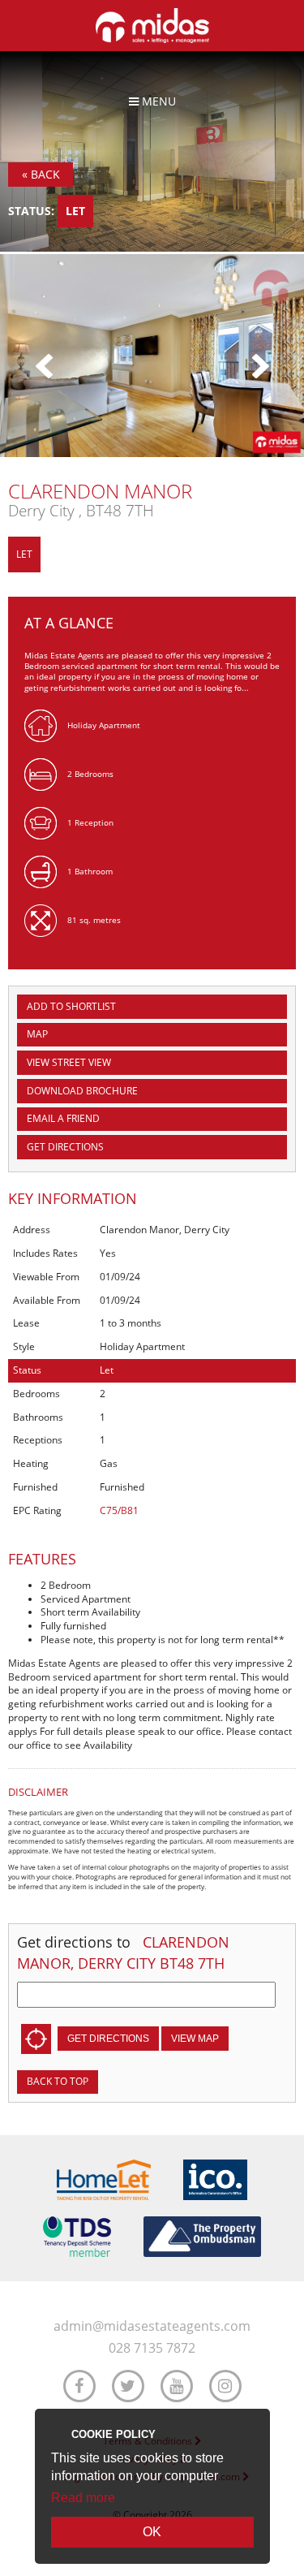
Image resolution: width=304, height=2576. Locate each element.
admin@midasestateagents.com (152, 2326)
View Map (195, 2039)
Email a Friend (63, 1118)
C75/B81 (119, 1510)
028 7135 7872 (152, 2348)
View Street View (69, 1062)
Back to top (58, 2081)
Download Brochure (82, 1091)
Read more (83, 2498)
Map (37, 1034)
